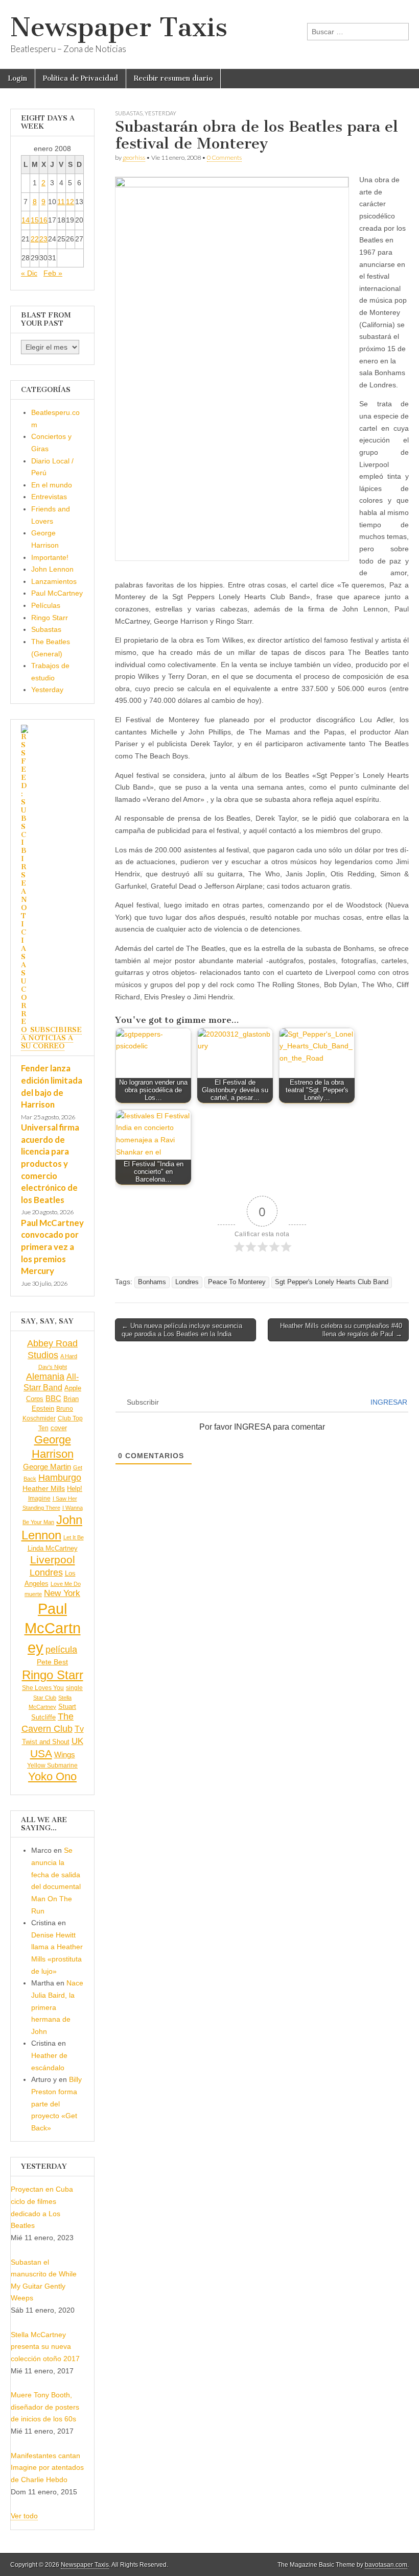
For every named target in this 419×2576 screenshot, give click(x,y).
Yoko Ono (52, 1776)
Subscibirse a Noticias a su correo (51, 1038)
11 (61, 202)
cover (59, 1428)
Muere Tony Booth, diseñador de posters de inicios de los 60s (45, 2407)
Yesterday (160, 113)
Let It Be (74, 1537)
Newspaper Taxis (119, 27)
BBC (53, 1398)
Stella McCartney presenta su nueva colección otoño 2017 (45, 2347)
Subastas (129, 113)
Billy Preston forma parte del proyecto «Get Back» (56, 2104)
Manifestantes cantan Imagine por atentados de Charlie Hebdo (47, 2468)
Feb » (53, 273)
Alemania (45, 1377)
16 (43, 220)
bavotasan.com (386, 2565)
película (61, 1650)
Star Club (45, 1698)
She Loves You (43, 1688)
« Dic (29, 273)
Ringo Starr (50, 618)
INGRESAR (388, 1402)
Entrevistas (49, 497)
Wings (65, 1755)
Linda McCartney (53, 1548)
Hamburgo (60, 1478)
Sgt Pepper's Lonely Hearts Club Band (332, 1282)
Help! (75, 1489)
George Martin (47, 1467)
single (74, 1688)
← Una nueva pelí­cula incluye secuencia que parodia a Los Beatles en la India (182, 1330)
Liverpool (53, 1560)
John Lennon (52, 569)
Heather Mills (44, 1489)
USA (41, 1753)
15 (35, 220)
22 (35, 239)
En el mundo (52, 485)
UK (77, 1741)
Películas (46, 605)
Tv (79, 1729)
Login (17, 78)
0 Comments (224, 157)
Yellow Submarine (52, 1765)
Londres (187, 1282)
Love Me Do (66, 1584)
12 (70, 202)
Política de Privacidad (80, 78)
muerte (33, 1594)
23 (43, 239)
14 (26, 220)
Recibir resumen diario (173, 78)
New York (62, 1593)
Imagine (39, 1499)
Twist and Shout (46, 1742)
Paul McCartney (57, 593)
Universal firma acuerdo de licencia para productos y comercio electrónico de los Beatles (50, 1163)
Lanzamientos (54, 581)
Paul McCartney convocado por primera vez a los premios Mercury (52, 1247)
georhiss (134, 157)
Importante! (50, 557)
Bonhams (152, 1282)
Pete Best (52, 1662)
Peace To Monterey (237, 1282)
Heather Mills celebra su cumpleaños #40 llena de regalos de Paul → (341, 1330)
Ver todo (24, 2516)
